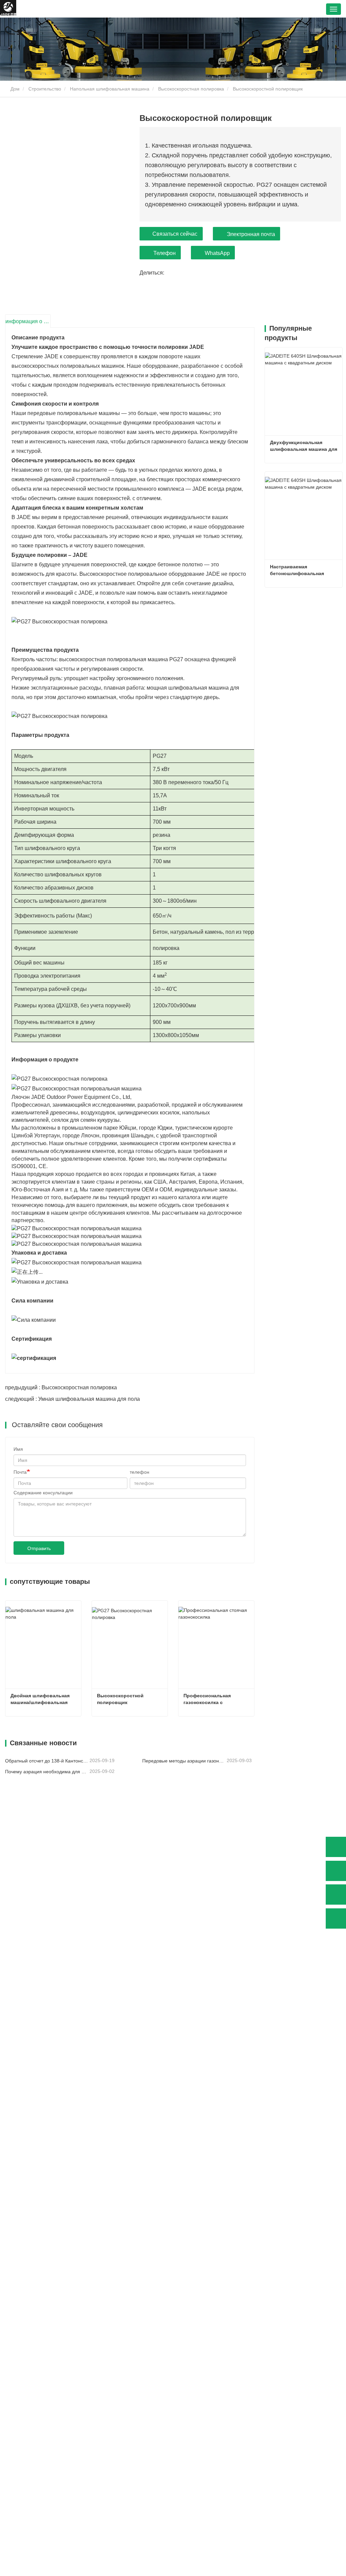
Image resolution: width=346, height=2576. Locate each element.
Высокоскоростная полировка (191, 89)
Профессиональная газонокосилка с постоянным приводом (211, 1699)
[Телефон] (336, 1871)
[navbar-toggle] (333, 9)
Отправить (39, 1548)
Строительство (45, 89)
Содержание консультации (43, 1493)
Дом (14, 89)
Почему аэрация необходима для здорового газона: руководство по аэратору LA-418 (47, 1772)
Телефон (165, 253)
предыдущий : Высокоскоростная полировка (61, 1387)
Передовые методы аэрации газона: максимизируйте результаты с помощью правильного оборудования (184, 1761)
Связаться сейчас (175, 234)
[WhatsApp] (336, 1847)
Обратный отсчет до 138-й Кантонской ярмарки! (47, 1761)
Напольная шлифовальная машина (110, 89)
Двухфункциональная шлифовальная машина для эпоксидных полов (304, 446)
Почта (20, 1472)
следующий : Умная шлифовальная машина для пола (72, 1399)
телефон (140, 1472)
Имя (18, 1449)
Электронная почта (251, 234)
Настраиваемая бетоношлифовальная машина (298, 570)
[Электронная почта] (336, 1895)
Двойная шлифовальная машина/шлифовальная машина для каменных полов (41, 1699)
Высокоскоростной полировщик (121, 1699)
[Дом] (8, 9)
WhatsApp (217, 253)
